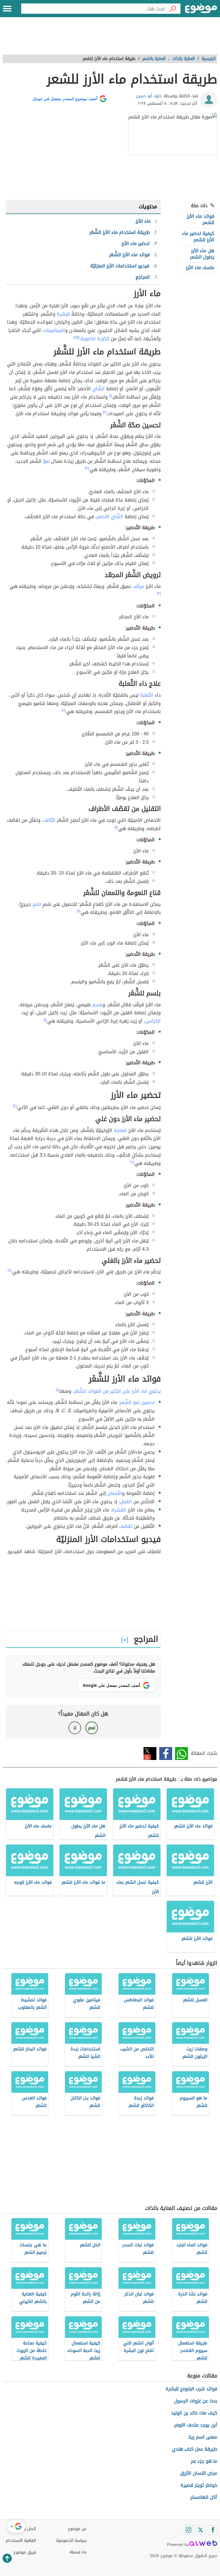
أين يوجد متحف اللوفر (196, 2425)
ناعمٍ (37, 904)
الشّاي (98, 389)
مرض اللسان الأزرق (199, 2473)
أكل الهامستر (204, 2497)
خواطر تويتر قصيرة (199, 2485)
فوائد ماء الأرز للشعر (201, 219)
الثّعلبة (147, 695)
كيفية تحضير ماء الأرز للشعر (198, 237)
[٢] (75, 337)
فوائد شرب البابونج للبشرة (191, 2389)
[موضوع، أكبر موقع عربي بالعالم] (201, 9)
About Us (78, 2552)
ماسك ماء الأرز (200, 268)
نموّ (46, 461)
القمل (126, 1502)
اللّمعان (115, 1493)
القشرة (119, 1510)
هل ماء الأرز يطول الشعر (202, 254)
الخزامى (153, 1021)
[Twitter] (201, 2530)
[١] (78, 337)
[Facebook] (213, 2530)
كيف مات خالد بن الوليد (194, 2413)
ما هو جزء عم (204, 2461)
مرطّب (138, 586)
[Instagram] (188, 2530)
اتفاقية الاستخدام (21, 2541)
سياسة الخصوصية (71, 2541)
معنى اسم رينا (203, 2437)
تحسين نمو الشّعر (137, 1402)
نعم (92, 1728)
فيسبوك (166, 1754)
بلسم (97, 1005)
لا (75, 1728)
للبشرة (63, 314)
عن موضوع (77, 2529)
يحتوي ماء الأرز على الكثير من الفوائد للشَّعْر (117, 1391)
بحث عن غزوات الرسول (196, 2401)
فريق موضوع (25, 2552)
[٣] (87, 468)
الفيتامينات (54, 330)
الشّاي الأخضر (110, 517)
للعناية (120, 1130)
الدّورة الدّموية (95, 339)
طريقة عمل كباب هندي (195, 2449)
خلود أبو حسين (149, 96)
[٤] (63, 710)
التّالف (49, 820)
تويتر (150, 1754)
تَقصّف (126, 1526)
